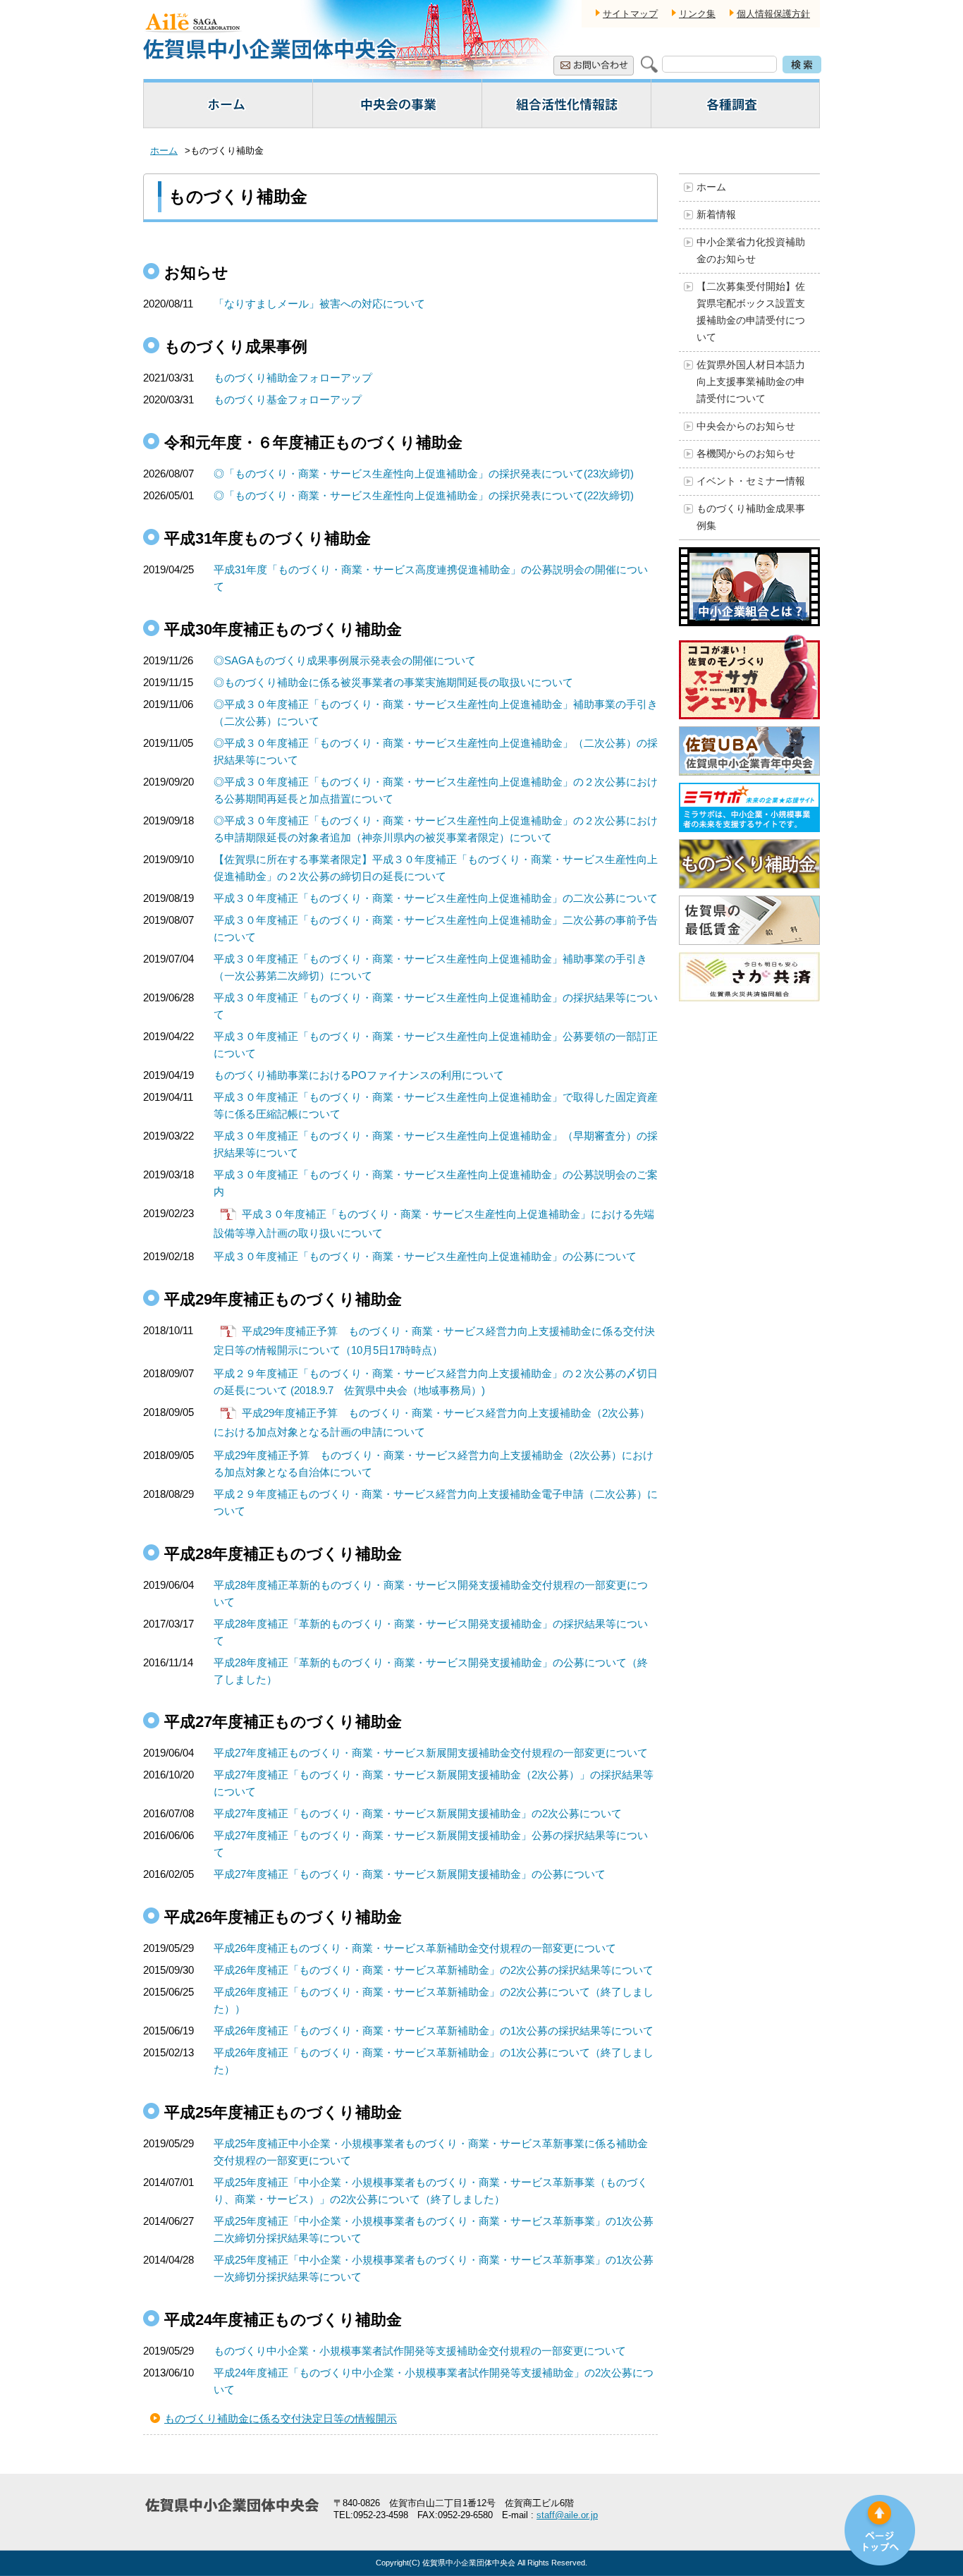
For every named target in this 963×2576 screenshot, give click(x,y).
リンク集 (697, 14)
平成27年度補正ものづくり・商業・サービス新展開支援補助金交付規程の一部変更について (431, 1753)
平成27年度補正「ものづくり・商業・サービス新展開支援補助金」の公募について (410, 1874)
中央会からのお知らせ (746, 426)
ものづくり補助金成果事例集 (751, 517)
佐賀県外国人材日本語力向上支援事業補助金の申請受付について (751, 381)
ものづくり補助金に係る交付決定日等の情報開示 (281, 2418)
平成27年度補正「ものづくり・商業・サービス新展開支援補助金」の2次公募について (418, 1813)
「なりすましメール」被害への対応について (319, 304)
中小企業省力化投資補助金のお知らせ (751, 250)
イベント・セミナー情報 (751, 481)
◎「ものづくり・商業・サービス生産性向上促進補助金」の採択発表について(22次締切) (424, 495)
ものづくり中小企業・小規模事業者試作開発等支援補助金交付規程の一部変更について (420, 2351)
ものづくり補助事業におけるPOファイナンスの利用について (359, 1075)
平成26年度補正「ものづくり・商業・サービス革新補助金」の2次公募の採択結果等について (434, 1970)
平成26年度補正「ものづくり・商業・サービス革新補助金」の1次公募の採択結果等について (434, 2031)
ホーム (164, 151)
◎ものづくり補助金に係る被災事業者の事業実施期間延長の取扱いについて (393, 682)
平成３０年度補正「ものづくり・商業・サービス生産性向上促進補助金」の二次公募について (436, 898)
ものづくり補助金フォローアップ (293, 378)
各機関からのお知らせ (746, 453)
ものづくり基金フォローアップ (288, 399)
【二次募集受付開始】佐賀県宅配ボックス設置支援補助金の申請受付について (751, 312)
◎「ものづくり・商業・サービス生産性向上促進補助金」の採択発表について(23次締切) (424, 474)
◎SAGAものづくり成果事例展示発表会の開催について (345, 660)
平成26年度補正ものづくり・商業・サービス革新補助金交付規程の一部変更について (415, 1948)
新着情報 (716, 214)
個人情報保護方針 (773, 14)
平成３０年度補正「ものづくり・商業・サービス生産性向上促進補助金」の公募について (425, 1256)
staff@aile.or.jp (567, 2515)
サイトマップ (630, 14)
